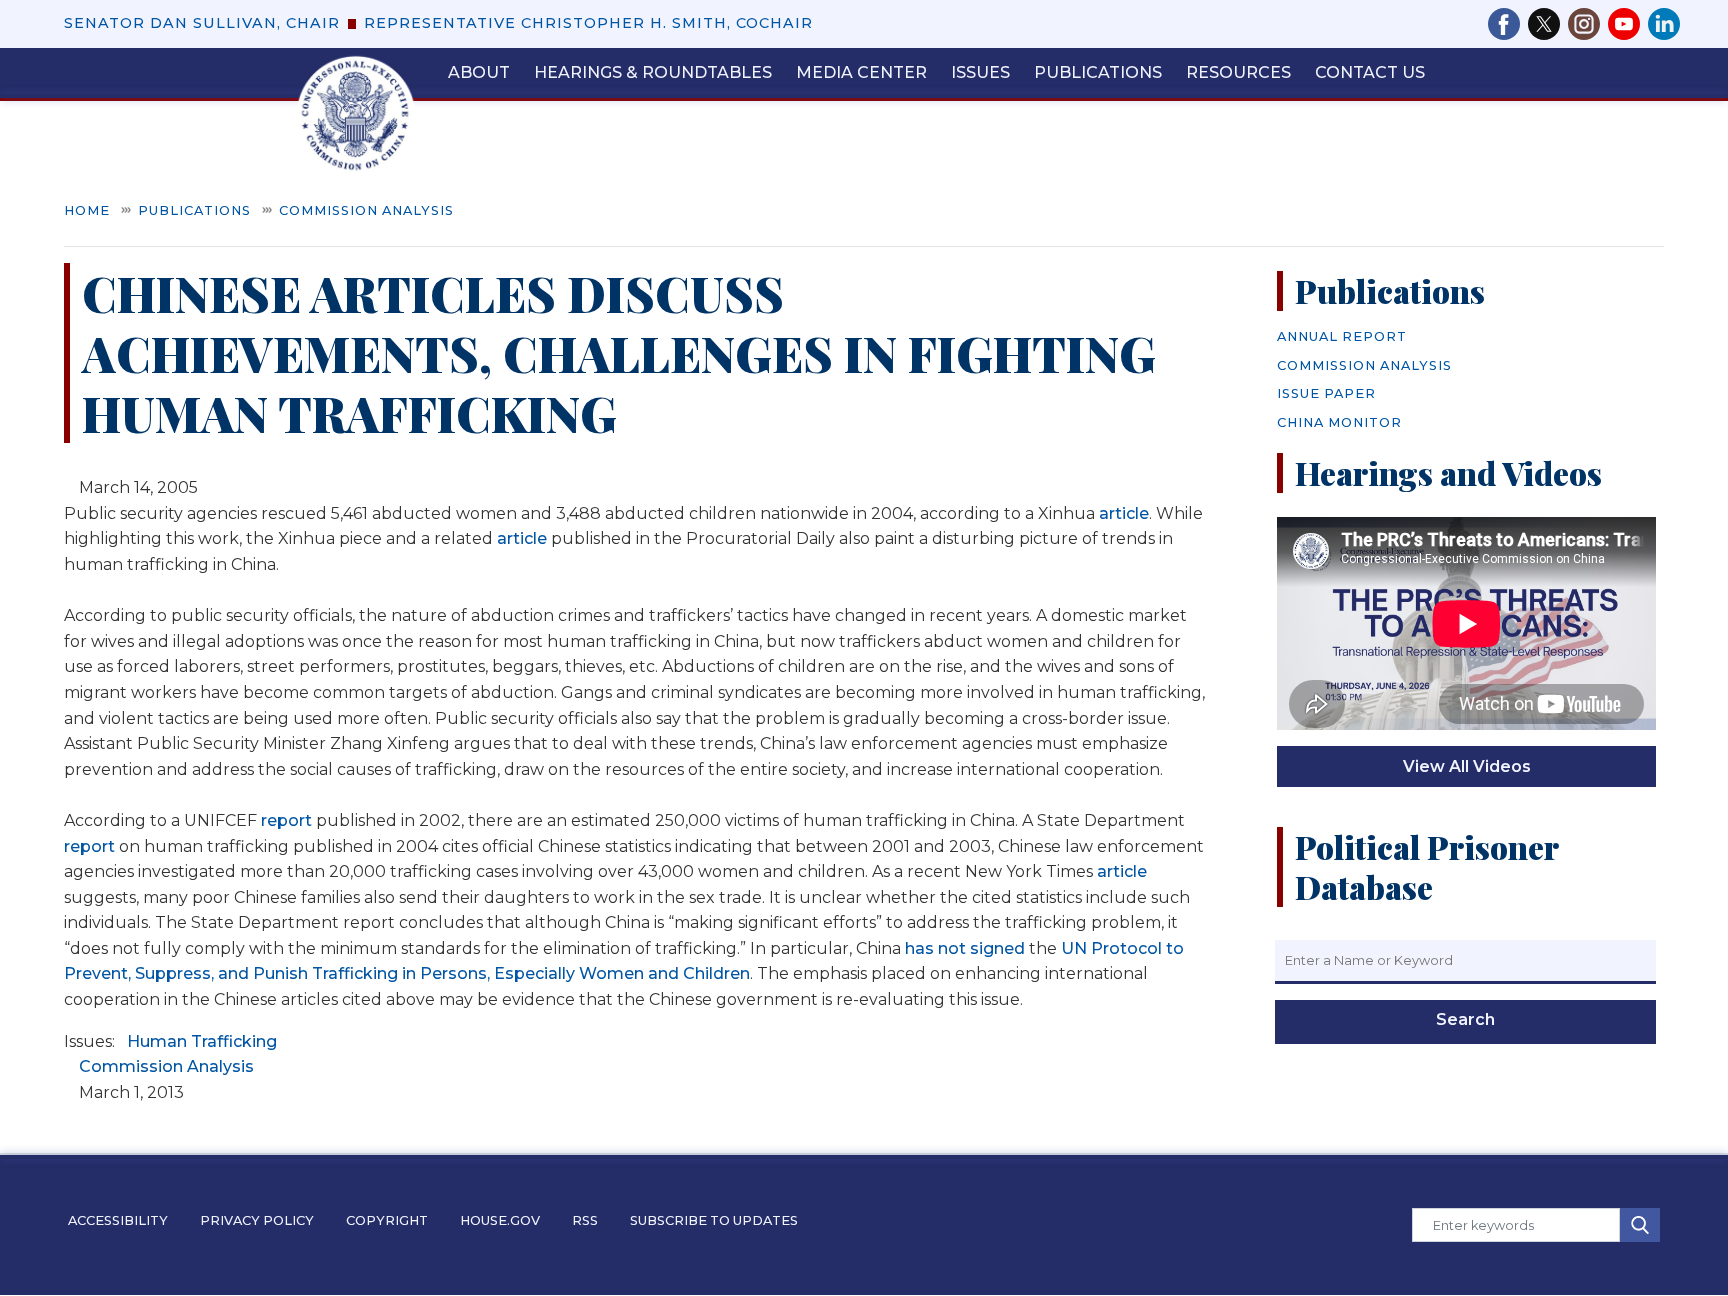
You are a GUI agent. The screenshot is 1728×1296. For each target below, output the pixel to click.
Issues (980, 72)
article (1124, 513)
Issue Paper (1326, 393)
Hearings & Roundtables (653, 72)
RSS (585, 1220)
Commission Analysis (366, 210)
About (479, 72)
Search (1465, 1019)
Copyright (387, 1220)
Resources (1238, 72)
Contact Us (1370, 72)
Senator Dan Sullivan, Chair (202, 23)
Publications (1098, 72)
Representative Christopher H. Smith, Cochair (588, 23)
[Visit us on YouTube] (1628, 24)
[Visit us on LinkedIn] (1664, 24)
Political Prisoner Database (1426, 866)
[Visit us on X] (1548, 24)
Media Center (861, 72)
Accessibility (118, 1220)
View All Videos (1467, 766)
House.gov (500, 1220)
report (286, 820)
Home (87, 210)
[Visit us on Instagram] (1588, 24)
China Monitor (1339, 422)
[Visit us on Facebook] (1508, 24)
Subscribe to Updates (714, 1220)
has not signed (965, 948)
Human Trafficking (202, 1041)
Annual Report (1342, 336)
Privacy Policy (257, 1220)
